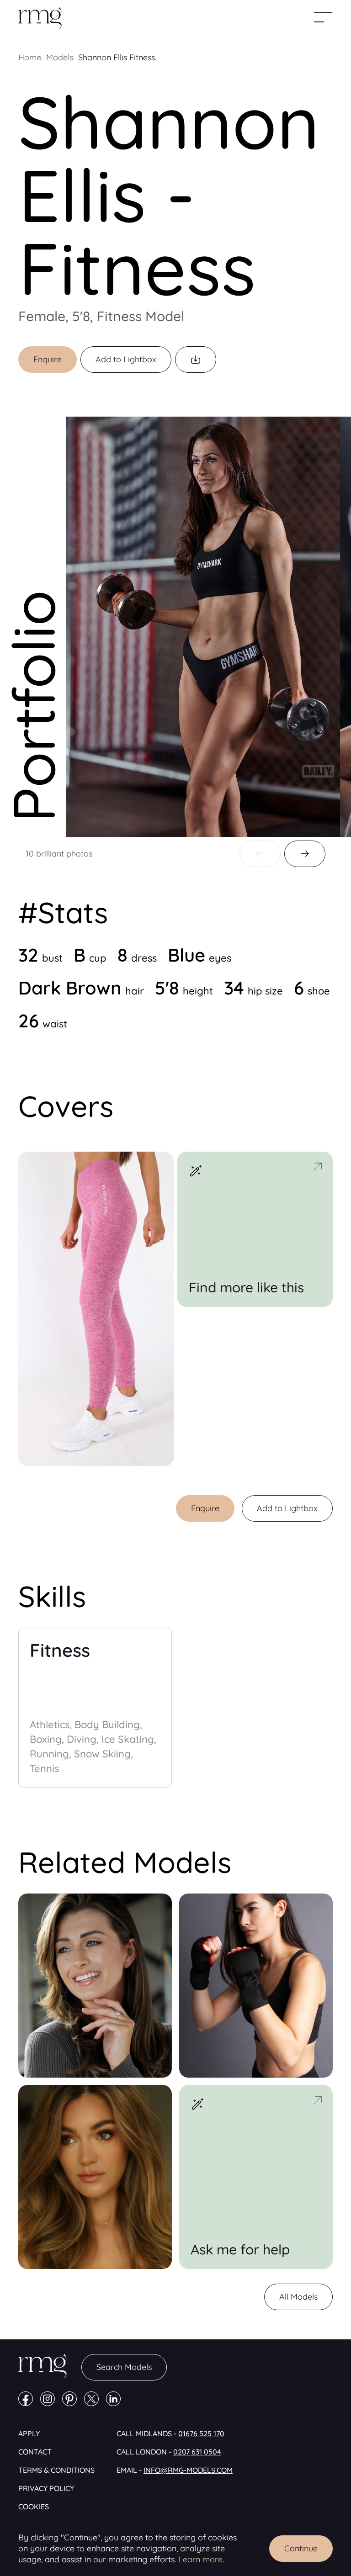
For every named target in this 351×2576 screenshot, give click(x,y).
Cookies (34, 2507)
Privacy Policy (46, 2488)
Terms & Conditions (56, 2470)
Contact (35, 2452)
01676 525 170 (201, 2433)
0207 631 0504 (197, 2452)
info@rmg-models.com (188, 2470)
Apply (29, 2433)
